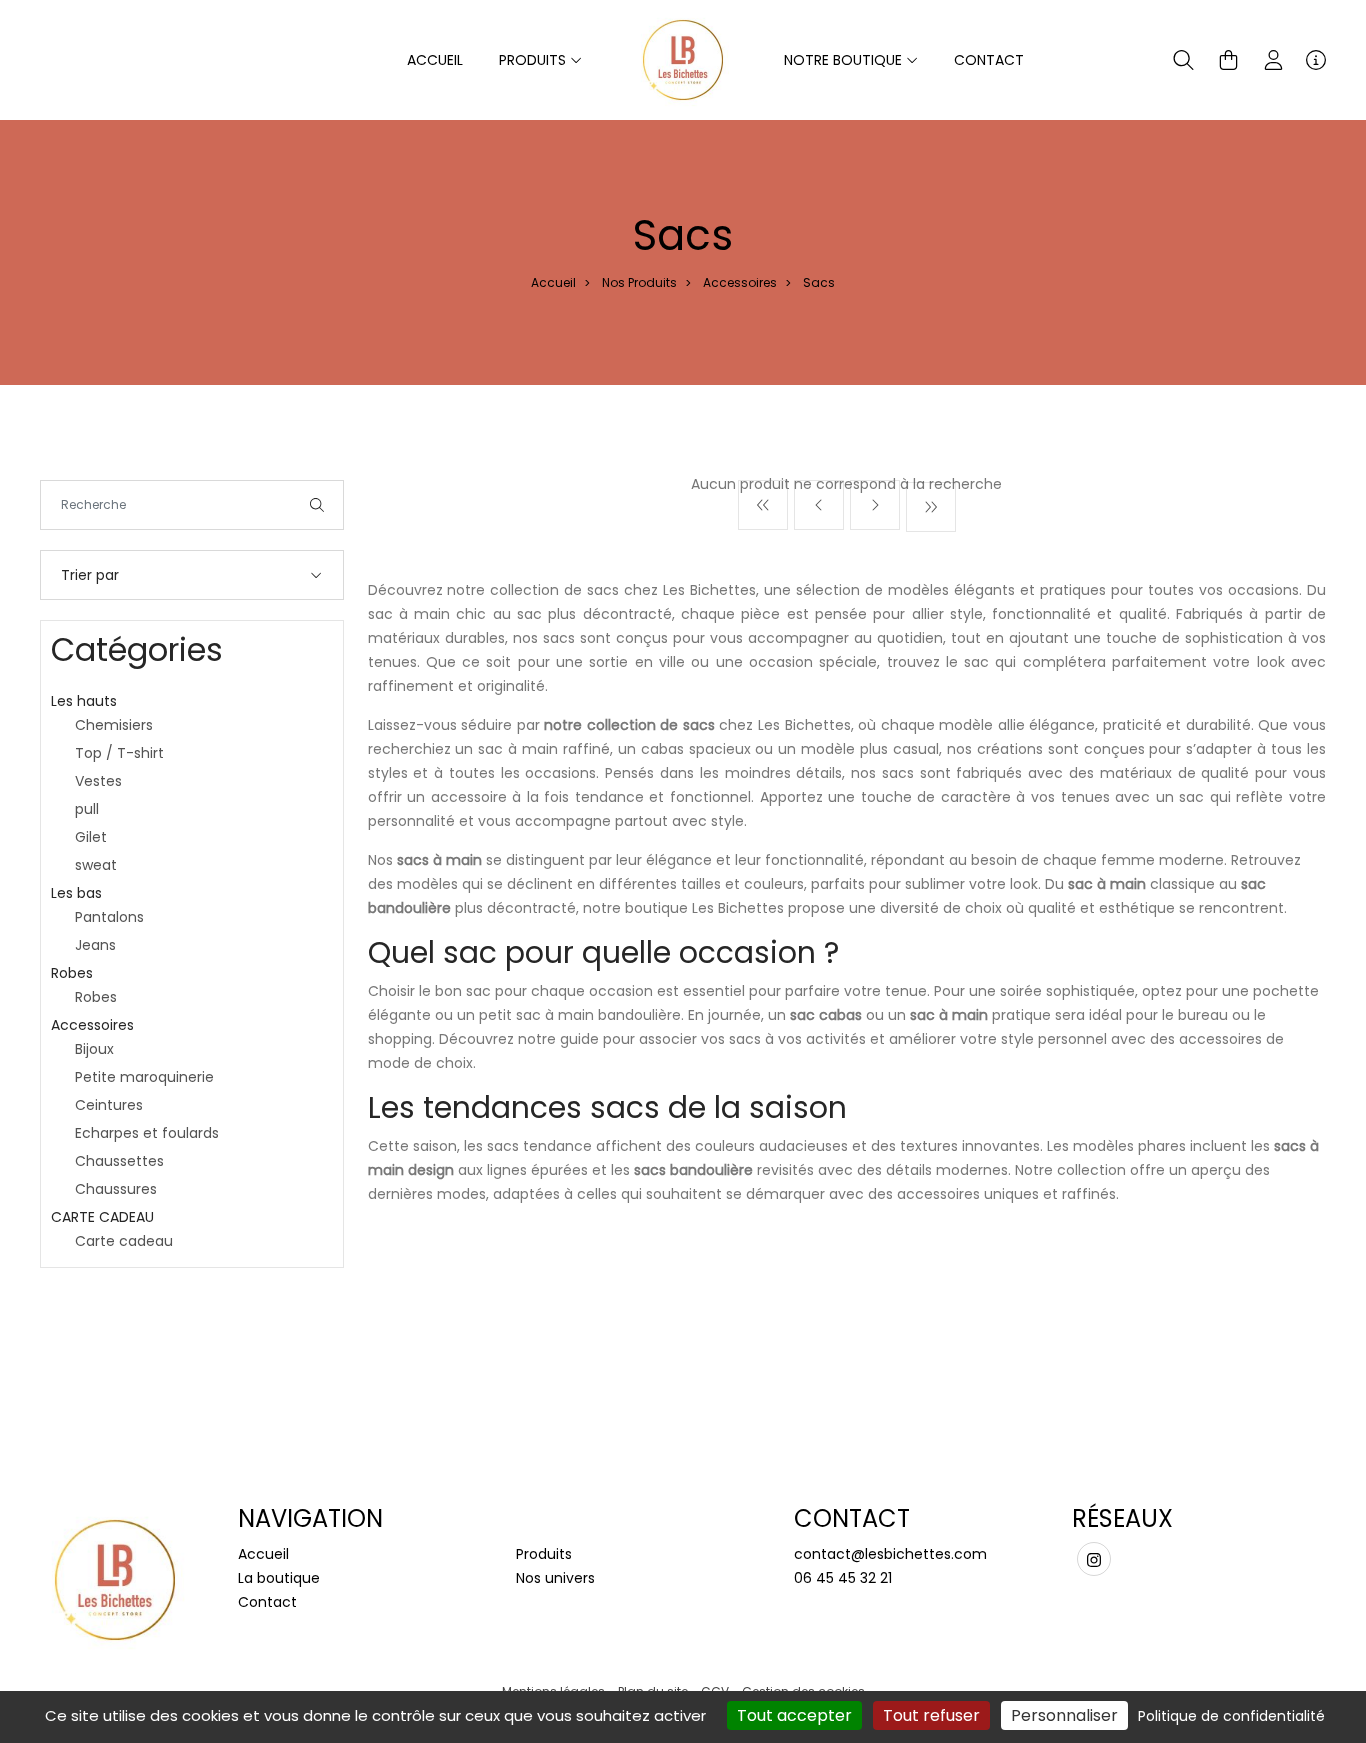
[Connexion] (1273, 60)
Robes (72, 973)
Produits (544, 1554)
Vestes (98, 781)
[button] (1183, 60)
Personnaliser (1064, 1715)
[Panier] (1228, 60)
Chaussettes (119, 1161)
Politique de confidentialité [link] (1231, 1716)
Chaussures (116, 1189)
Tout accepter (794, 1715)
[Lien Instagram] (1094, 1559)
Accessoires (740, 282)
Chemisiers (114, 725)
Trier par (90, 575)
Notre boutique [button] (845, 60)
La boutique (279, 1578)
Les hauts (84, 701)
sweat (96, 865)
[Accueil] (683, 59)
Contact (989, 60)
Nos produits (639, 282)
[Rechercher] (317, 505)
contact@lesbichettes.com (890, 1554)
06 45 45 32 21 (843, 1578)
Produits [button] (534, 60)
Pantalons (109, 917)
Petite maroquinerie (144, 1077)
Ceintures (109, 1105)
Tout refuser (931, 1715)
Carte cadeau (124, 1241)
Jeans (95, 945)
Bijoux (94, 1049)
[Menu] (1316, 60)
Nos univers (555, 1578)
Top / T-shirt (119, 753)
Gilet (91, 837)
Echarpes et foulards (147, 1133)
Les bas (76, 893)
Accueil (435, 60)
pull (87, 809)
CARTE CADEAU (102, 1217)
